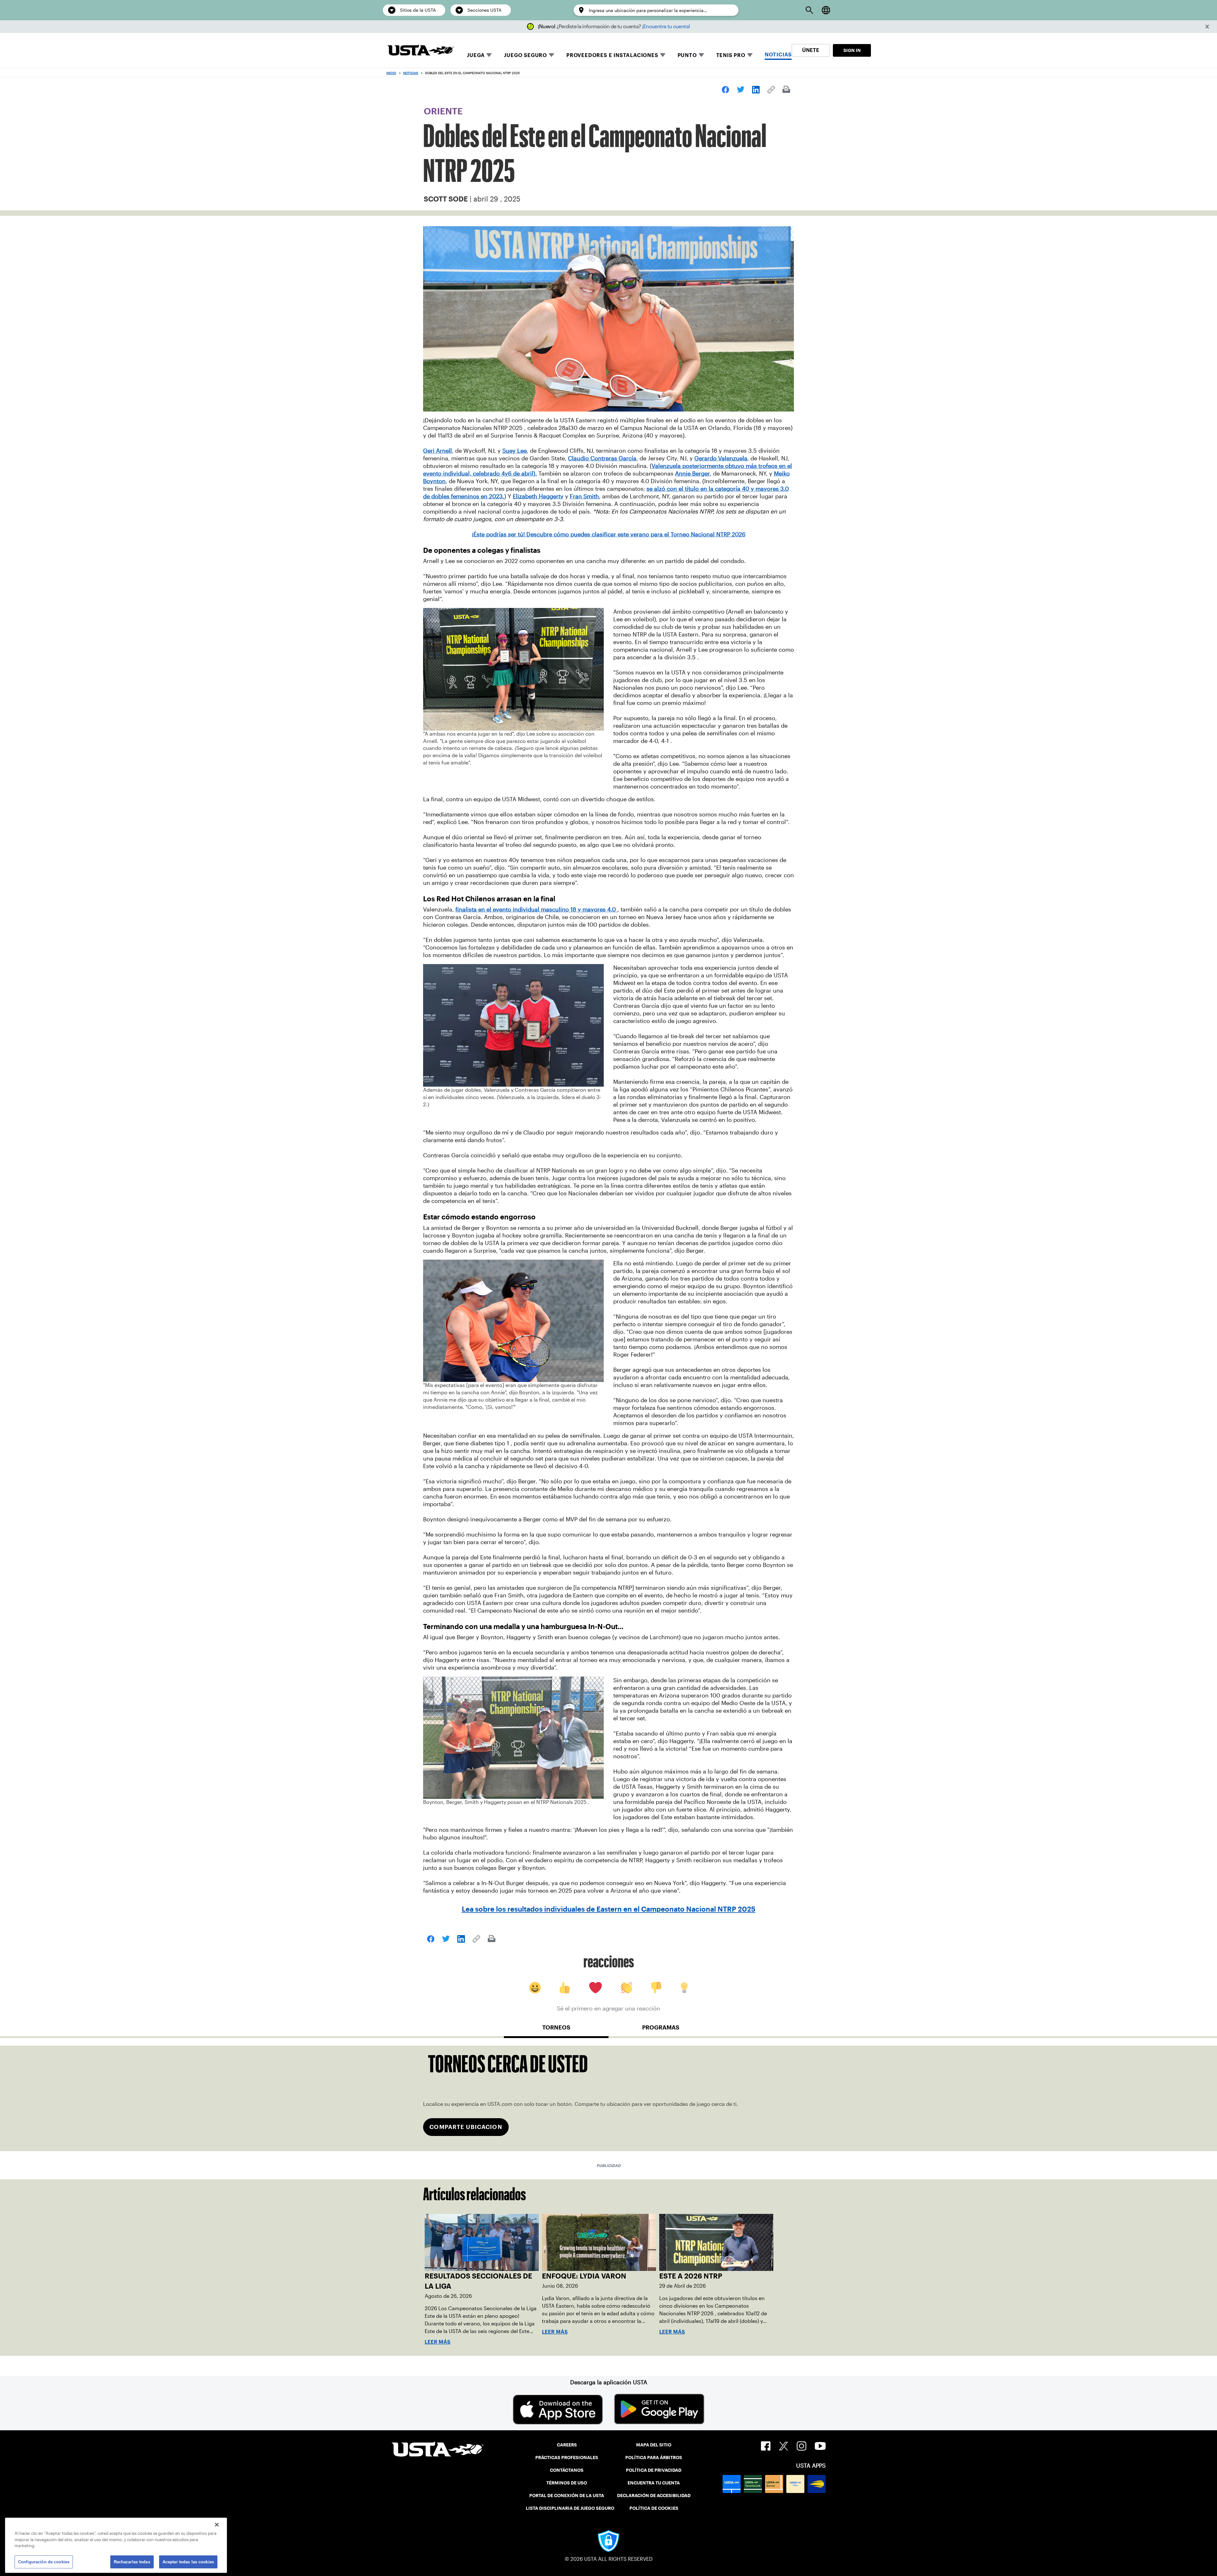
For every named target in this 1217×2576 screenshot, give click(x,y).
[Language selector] (826, 10)
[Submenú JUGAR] (489, 55)
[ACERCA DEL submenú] (701, 55)
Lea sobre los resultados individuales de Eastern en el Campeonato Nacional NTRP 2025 (609, 1909)
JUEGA (476, 55)
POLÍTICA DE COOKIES (654, 2508)
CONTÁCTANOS (567, 2470)
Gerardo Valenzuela (721, 458)
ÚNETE (811, 50)
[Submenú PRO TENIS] (750, 55)
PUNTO (687, 55)
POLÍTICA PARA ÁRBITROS (654, 2458)
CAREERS (567, 2445)
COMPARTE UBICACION (466, 2127)
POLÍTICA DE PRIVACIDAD (654, 2470)
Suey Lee (515, 451)
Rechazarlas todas (132, 2562)
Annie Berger (692, 474)
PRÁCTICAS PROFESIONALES (567, 2458)
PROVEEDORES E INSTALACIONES (612, 55)
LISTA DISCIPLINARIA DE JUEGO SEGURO (570, 2508)
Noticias (411, 73)
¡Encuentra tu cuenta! (666, 26)
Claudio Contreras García (602, 458)
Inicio (391, 73)
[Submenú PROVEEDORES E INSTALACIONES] (663, 55)
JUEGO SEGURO (525, 55)
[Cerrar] (217, 2525)
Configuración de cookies (44, 2562)
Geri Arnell (438, 451)
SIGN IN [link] (852, 50)
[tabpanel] (608, 2098)
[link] (725, 90)
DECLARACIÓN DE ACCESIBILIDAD (654, 2496)
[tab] (556, 2030)
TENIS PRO (731, 55)
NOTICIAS (778, 55)
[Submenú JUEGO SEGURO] (551, 55)
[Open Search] (809, 10)
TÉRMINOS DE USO (567, 2483)
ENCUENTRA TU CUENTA (654, 2483)
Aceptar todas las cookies (188, 2562)
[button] (1207, 27)
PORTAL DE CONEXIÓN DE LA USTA (567, 2496)
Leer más (438, 2342)
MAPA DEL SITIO (654, 2445)
